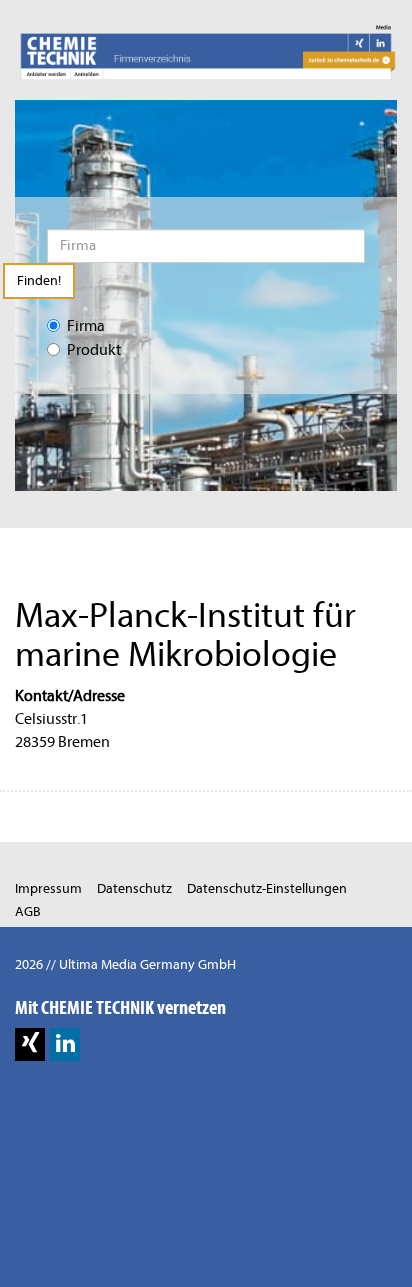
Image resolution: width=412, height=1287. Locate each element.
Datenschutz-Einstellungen (267, 888)
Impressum (48, 888)
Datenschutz (134, 888)
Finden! (39, 280)
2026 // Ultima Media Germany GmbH (125, 964)
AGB (28, 911)
